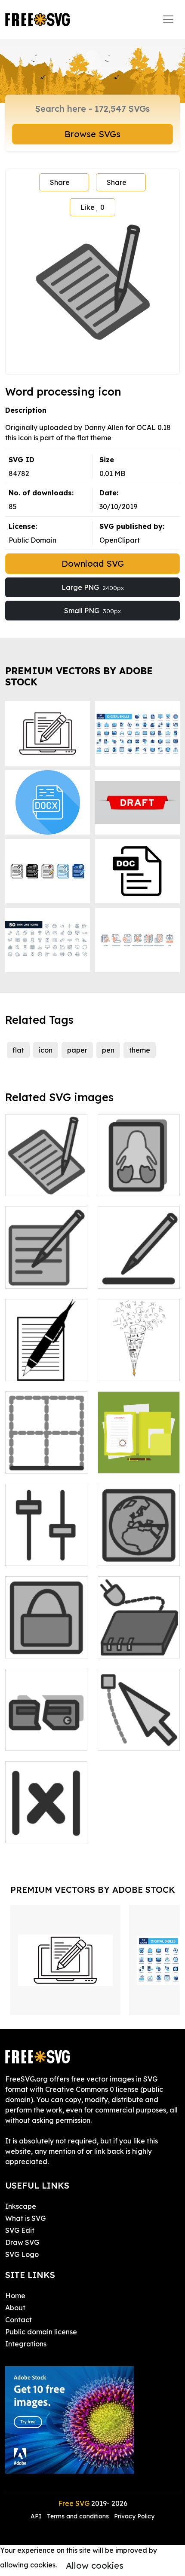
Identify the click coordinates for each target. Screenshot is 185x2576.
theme (140, 1050)
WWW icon (125, 1554)
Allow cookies (95, 2565)
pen (108, 1050)
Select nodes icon (136, 1739)
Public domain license (41, 2332)
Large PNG (93, 587)
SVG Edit (20, 2230)
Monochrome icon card (139, 1179)
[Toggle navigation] (168, 19)
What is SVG (25, 2218)
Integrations (26, 2344)
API (37, 2516)
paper (77, 1050)
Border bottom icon (46, 1456)
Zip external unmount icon (46, 1734)
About (15, 2308)
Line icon (122, 1277)
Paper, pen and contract (139, 1456)
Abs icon (28, 1831)
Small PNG (92, 611)
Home (15, 2296)
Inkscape (21, 2206)
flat (18, 1050)
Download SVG (93, 563)
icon (46, 1050)
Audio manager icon (46, 1549)
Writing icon (34, 1277)
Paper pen (124, 1369)
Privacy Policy (134, 2516)
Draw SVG (22, 2242)
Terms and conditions (78, 2516)
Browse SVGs (92, 134)
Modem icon (128, 1646)
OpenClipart (120, 540)
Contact (18, 2320)
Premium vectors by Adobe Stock (79, 676)
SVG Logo (22, 2254)
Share (60, 182)
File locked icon (41, 1646)
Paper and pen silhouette (46, 1364)
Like (92, 207)
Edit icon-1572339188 (46, 1179)
